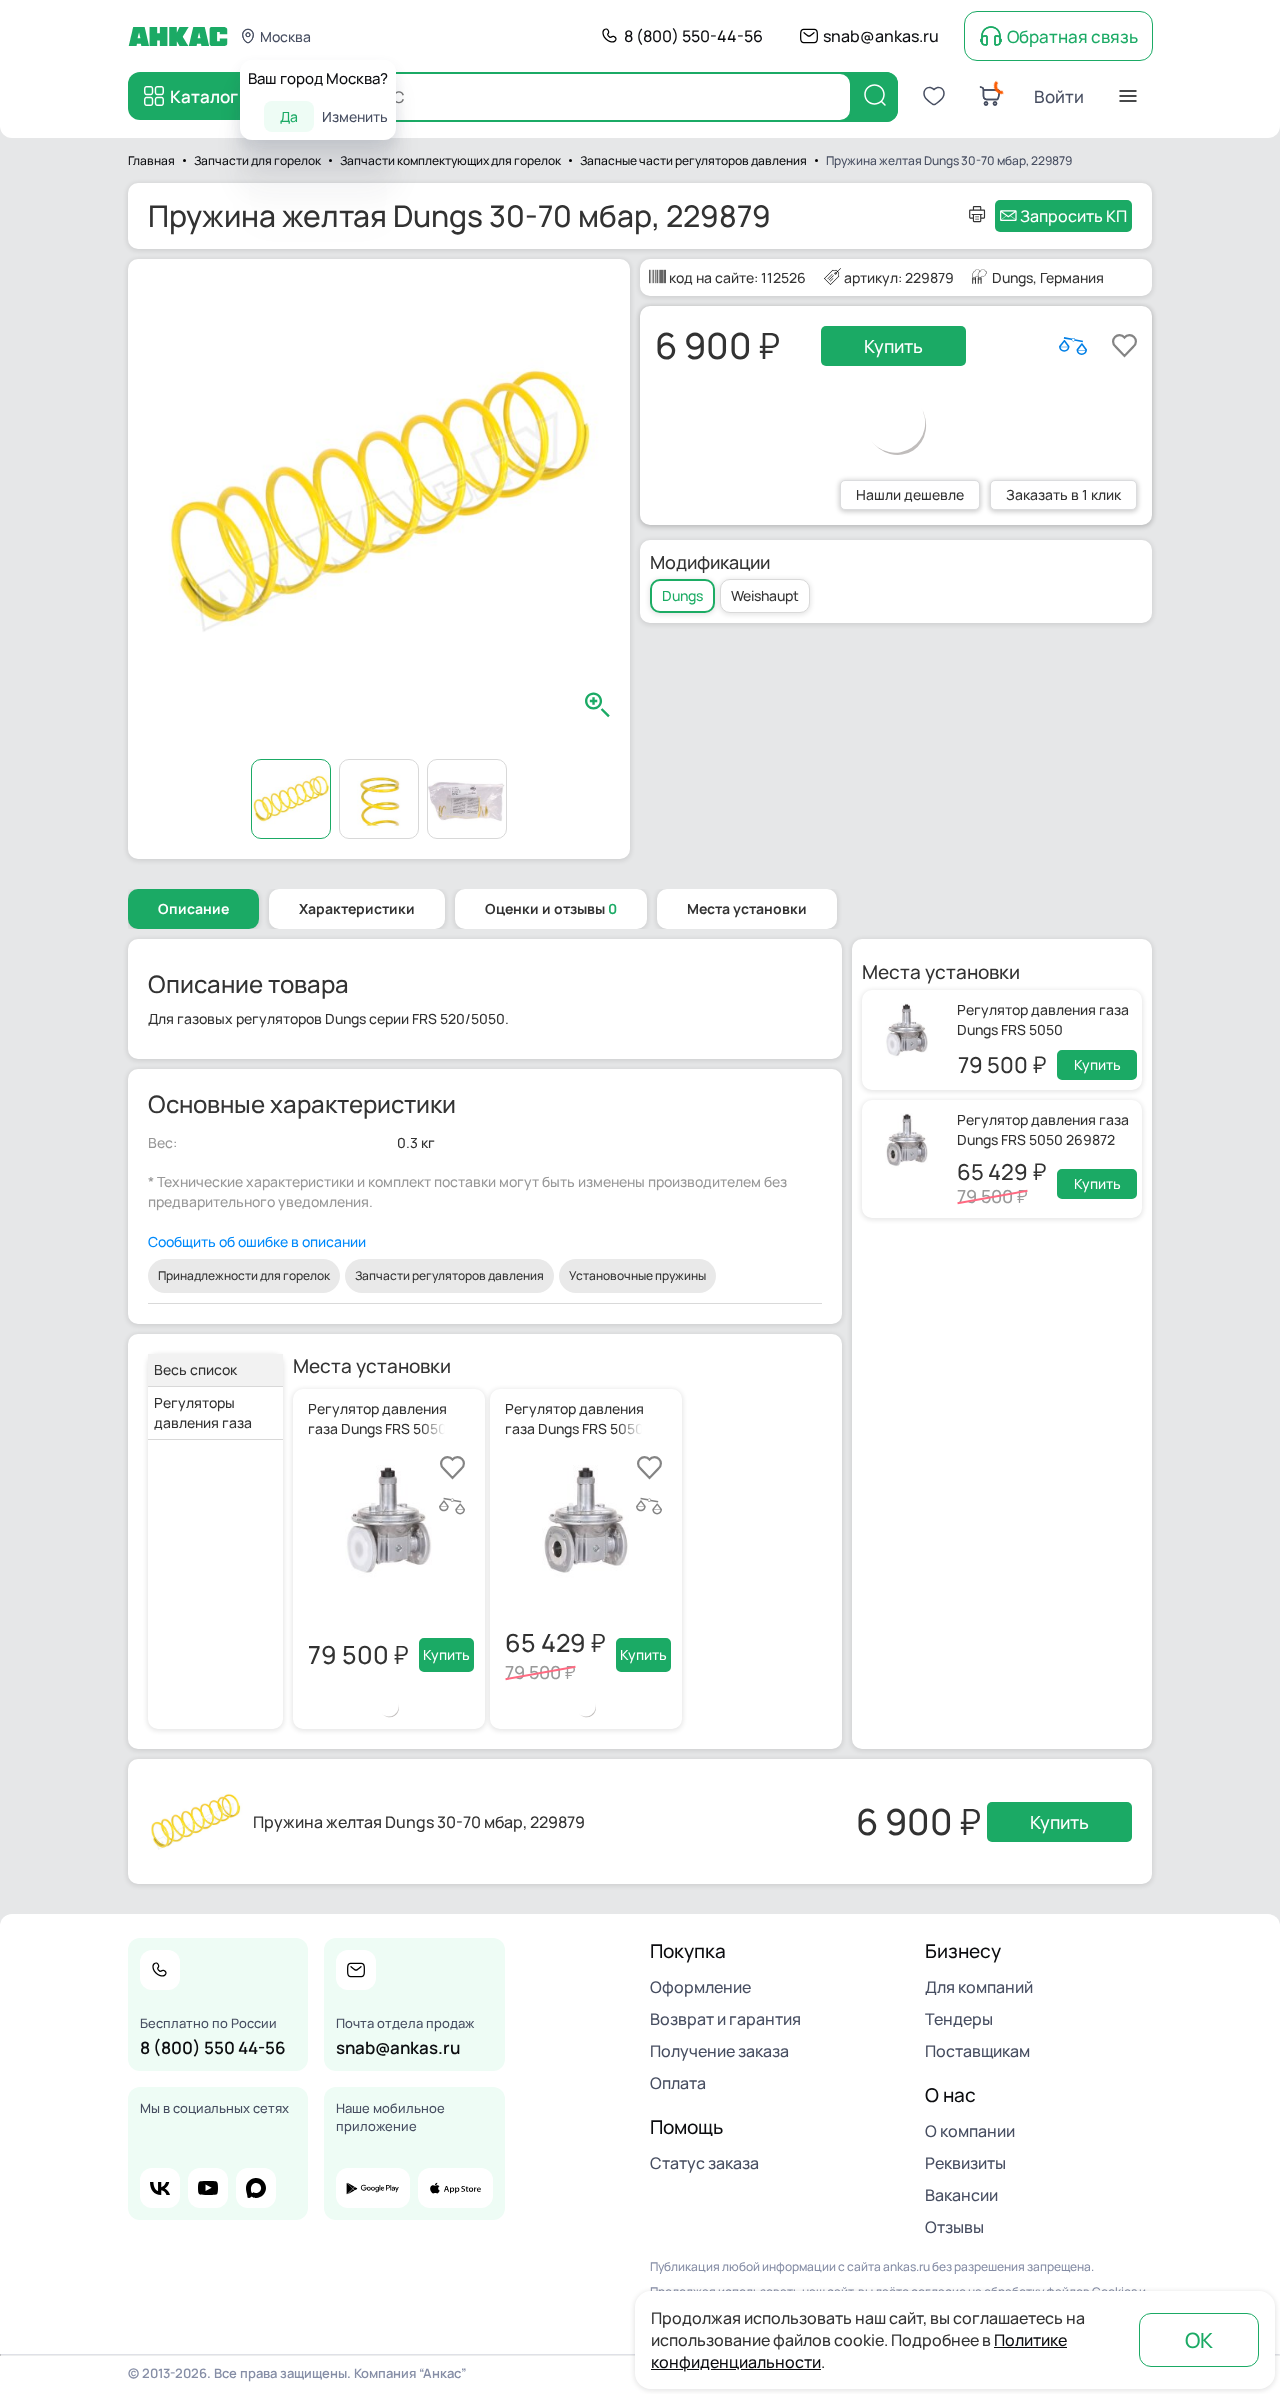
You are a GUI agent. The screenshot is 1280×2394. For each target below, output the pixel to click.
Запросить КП (1073, 216)
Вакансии (961, 2195)
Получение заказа (719, 2051)
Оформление (700, 1987)
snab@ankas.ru (881, 36)
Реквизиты (965, 2163)
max (256, 2188)
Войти (1059, 96)
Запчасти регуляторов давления (449, 1275)
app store (455, 2188)
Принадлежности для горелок (244, 1275)
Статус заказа (704, 2163)
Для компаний (979, 1987)
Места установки (747, 908)
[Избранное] (934, 96)
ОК (1199, 2340)
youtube (208, 2188)
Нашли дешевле (910, 494)
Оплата (678, 2083)
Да (289, 116)
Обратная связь (1072, 36)
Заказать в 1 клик (1063, 494)
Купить (893, 346)
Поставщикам (977, 2051)
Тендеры (959, 2019)
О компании (970, 2131)
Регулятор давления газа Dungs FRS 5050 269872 (1043, 1129)
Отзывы (954, 2227)
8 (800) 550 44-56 (213, 2047)
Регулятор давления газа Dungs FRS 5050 (1043, 1019)
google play (373, 2188)
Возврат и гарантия (725, 2019)
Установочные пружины (637, 1275)
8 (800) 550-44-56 (693, 36)
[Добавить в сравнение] (1073, 346)
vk (160, 2188)
